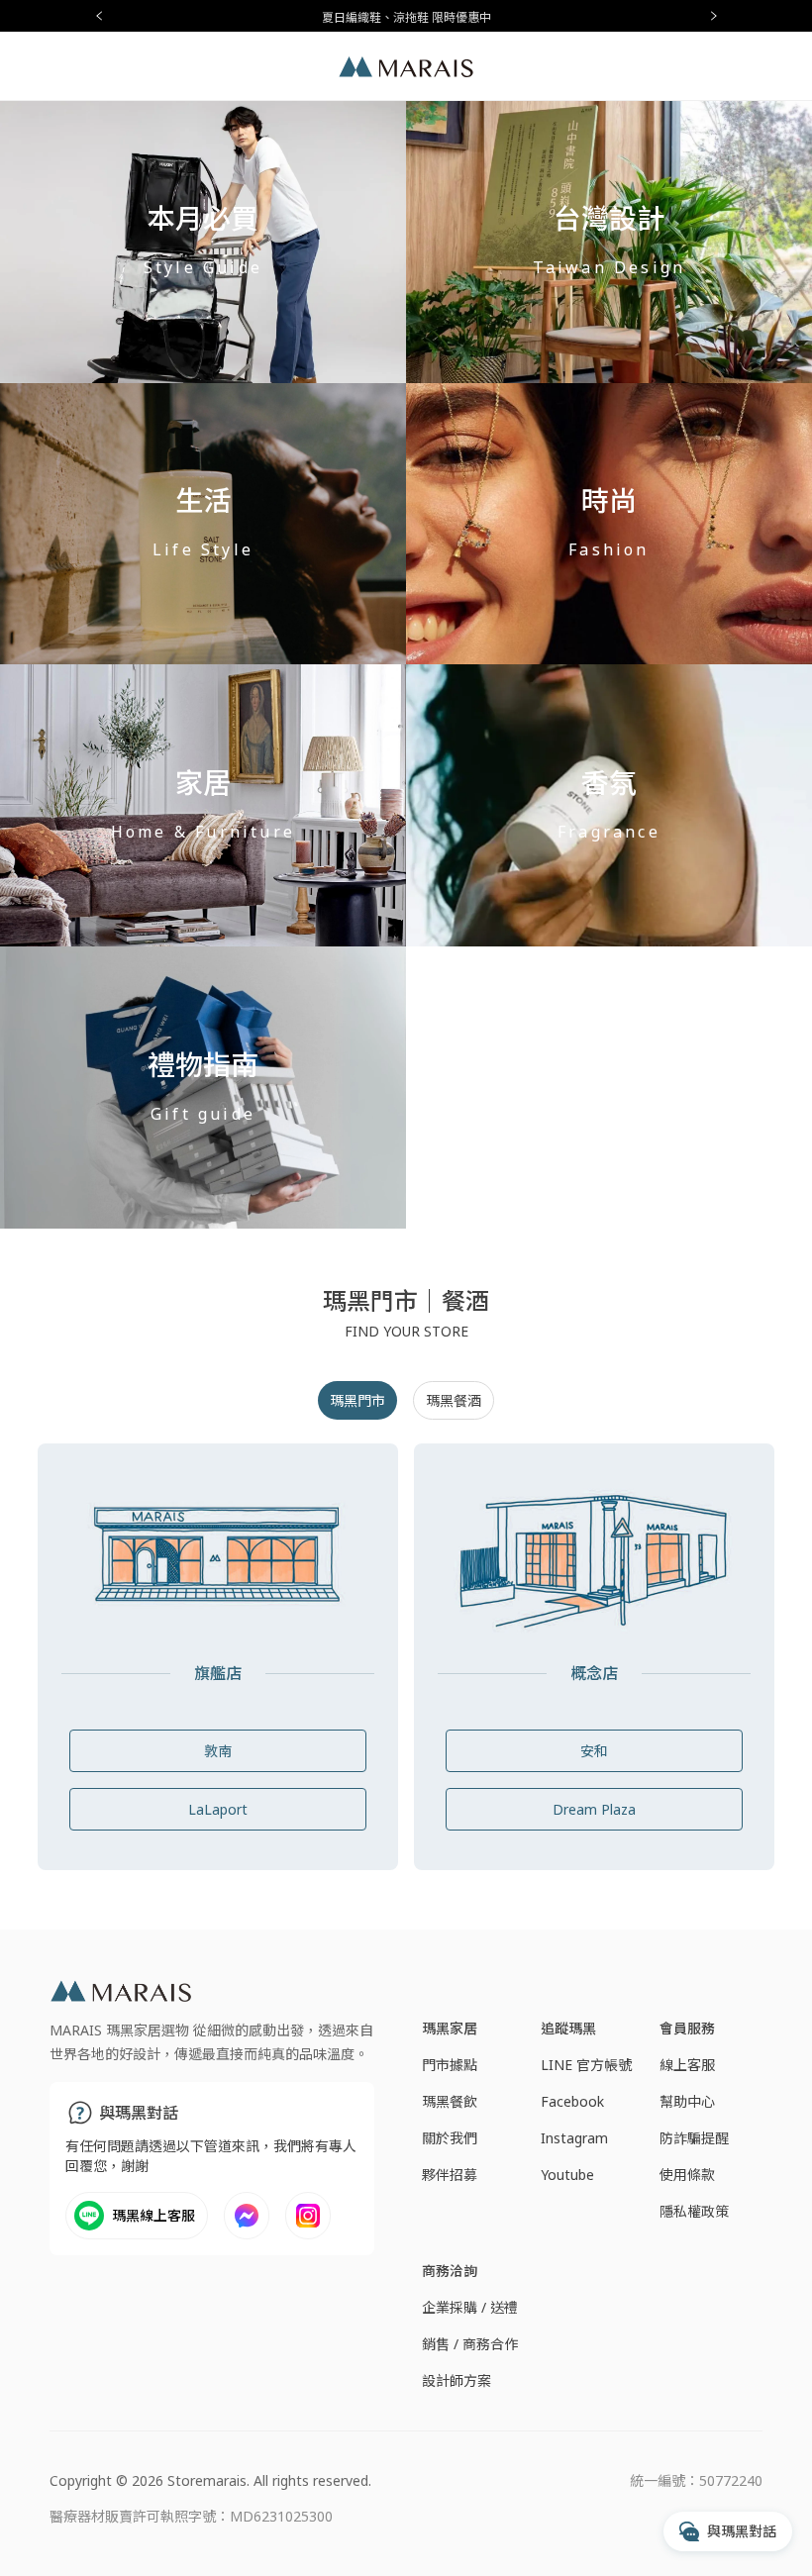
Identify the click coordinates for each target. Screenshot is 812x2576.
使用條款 (687, 2175)
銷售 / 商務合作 (470, 2344)
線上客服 (687, 2065)
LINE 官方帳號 (586, 2065)
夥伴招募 (450, 2175)
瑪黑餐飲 (450, 2101)
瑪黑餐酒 (454, 1400)
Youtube (567, 2175)
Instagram (574, 2138)
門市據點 (450, 2065)
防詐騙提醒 (694, 2138)
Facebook (572, 2101)
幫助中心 (687, 2101)
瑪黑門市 (357, 1400)
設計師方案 (457, 2380)
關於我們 (450, 2138)
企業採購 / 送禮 (470, 2307)
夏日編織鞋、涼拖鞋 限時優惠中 (406, 17)
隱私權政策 (694, 2211)
